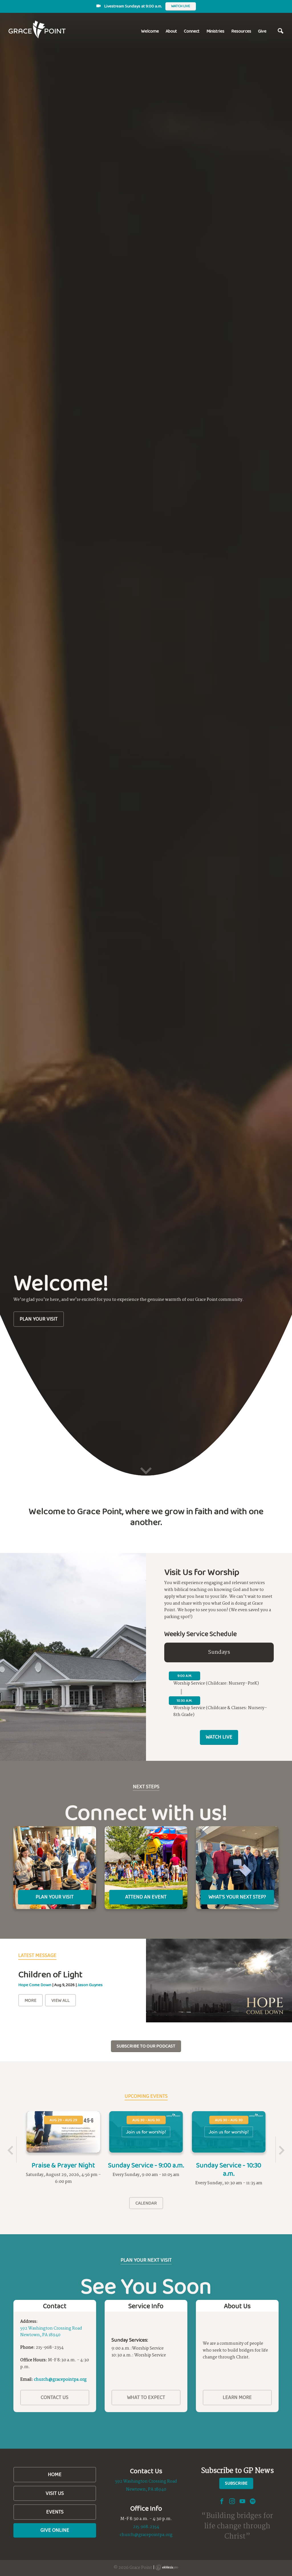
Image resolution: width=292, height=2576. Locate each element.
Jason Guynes (90, 1985)
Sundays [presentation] (219, 1652)
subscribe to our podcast (146, 2046)
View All (60, 2000)
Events (55, 2512)
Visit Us (55, 2493)
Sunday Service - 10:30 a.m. (229, 2169)
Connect (192, 31)
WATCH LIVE (219, 1737)
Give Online (55, 2530)
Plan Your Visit (39, 1319)
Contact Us (55, 2397)
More (31, 2000)
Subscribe (236, 2483)
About (171, 31)
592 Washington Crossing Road (51, 2328)
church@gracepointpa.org (60, 2380)
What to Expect (146, 2397)
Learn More (237, 2397)
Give (262, 31)
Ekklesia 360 (167, 2567)
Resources (241, 31)
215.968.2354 (146, 2527)
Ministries (215, 31)
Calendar (146, 2203)
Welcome (150, 31)
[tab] (219, 1653)
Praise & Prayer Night (63, 2165)
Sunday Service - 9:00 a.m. (146, 2165)
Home (55, 2474)
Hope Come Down (35, 1985)
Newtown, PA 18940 (40, 2335)
